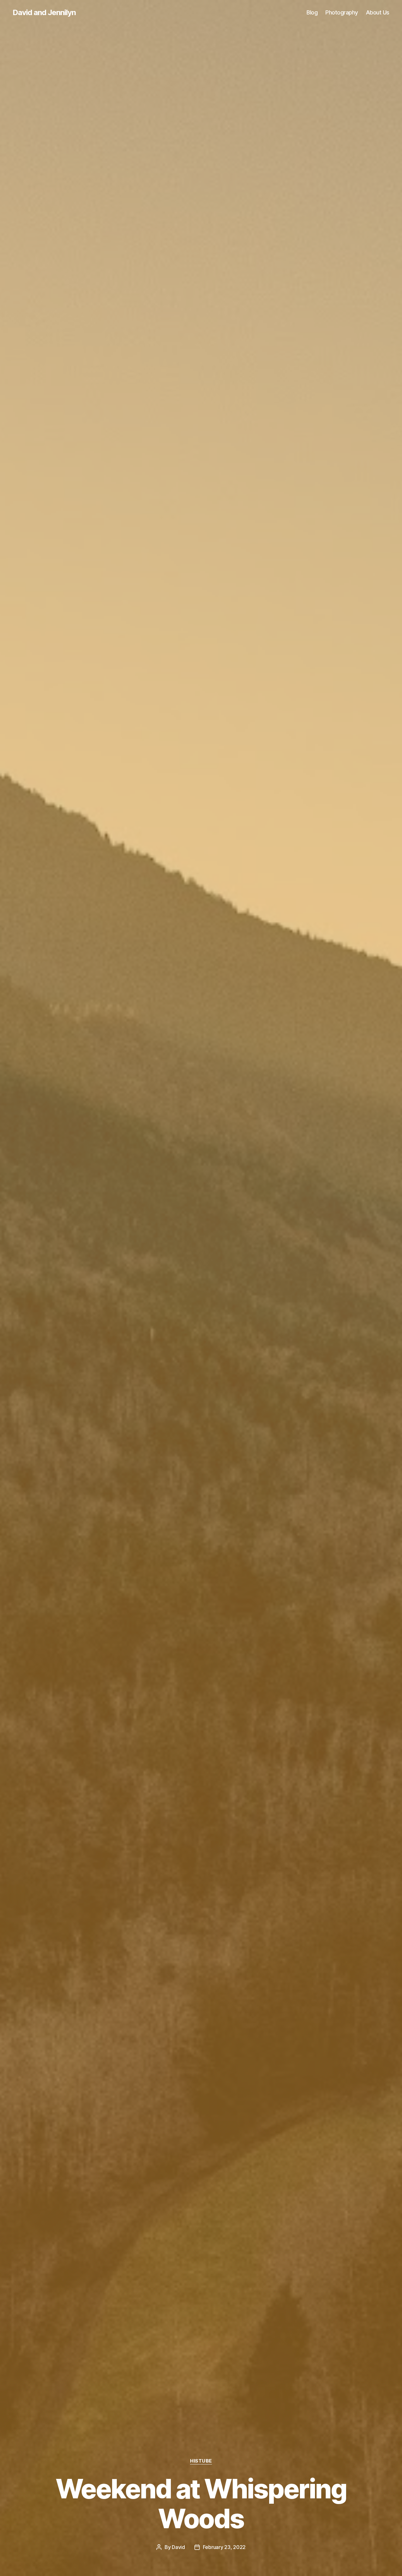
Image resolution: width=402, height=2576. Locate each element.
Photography (342, 12)
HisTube (201, 2461)
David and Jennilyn (44, 13)
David (178, 2547)
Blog (312, 12)
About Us (378, 12)
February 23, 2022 (224, 2547)
